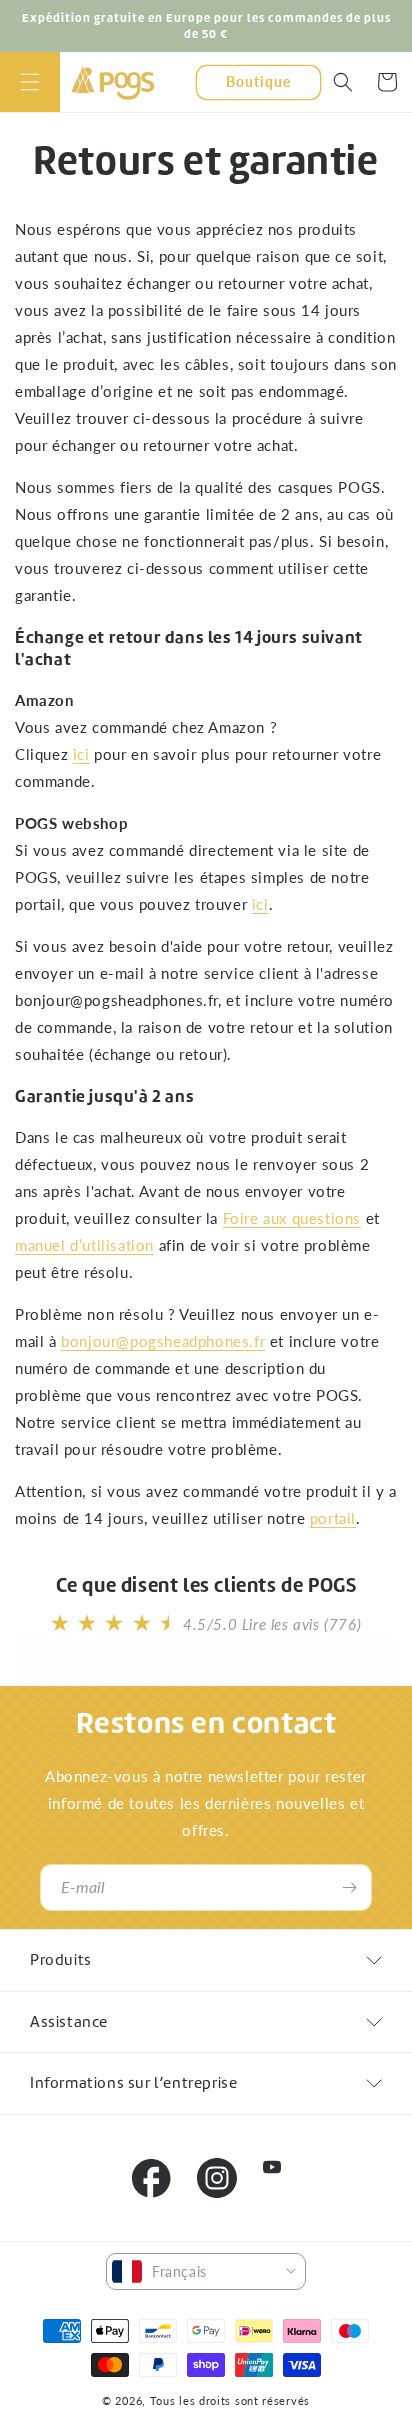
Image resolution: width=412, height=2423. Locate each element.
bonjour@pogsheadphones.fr (163, 1341)
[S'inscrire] (349, 1887)
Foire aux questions (292, 1218)
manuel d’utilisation (84, 1245)
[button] (30, 82)
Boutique (258, 81)
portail (333, 1518)
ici (81, 754)
